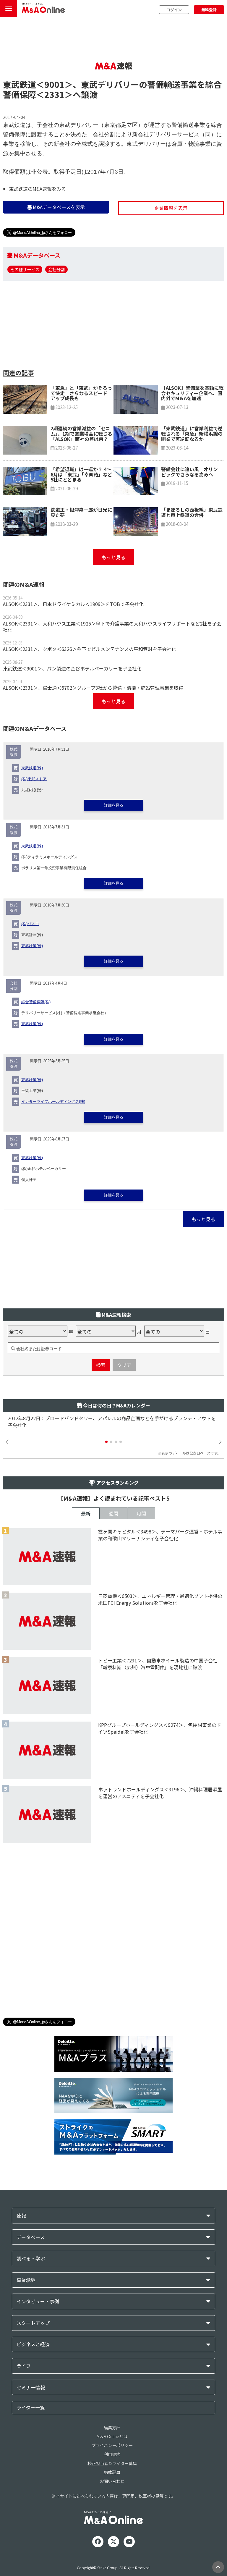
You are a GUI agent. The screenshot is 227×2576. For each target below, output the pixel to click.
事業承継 (26, 2280)
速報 (21, 2216)
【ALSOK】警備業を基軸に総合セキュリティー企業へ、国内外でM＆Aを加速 (192, 393)
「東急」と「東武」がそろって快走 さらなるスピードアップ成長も (81, 393)
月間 (141, 1513)
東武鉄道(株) (32, 768)
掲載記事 (112, 2472)
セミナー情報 (31, 2387)
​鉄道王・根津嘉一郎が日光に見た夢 (81, 512)
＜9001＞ (54, 84)
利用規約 (112, 2454)
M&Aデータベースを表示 (58, 207)
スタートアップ (33, 2323)
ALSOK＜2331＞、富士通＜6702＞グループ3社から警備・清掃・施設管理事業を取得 (93, 688)
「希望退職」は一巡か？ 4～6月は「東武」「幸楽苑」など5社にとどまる (81, 474)
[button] (106, 1442)
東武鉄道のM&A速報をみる (37, 189)
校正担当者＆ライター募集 (112, 2463)
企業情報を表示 (171, 208)
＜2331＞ (54, 94)
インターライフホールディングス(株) (53, 1102)
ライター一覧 (31, 2407)
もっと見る (113, 557)
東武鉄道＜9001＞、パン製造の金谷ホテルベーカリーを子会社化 (72, 668)
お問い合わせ (112, 2481)
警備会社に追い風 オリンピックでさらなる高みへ (189, 472)
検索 (101, 1365)
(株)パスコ (30, 924)
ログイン (174, 10)
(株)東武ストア (34, 779)
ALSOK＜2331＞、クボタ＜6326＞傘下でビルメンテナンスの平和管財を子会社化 (90, 649)
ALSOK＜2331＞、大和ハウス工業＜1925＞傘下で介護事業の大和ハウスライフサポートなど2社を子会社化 (112, 627)
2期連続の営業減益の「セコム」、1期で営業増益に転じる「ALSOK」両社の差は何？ (81, 433)
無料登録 (209, 10)
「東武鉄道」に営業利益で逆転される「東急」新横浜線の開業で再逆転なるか (192, 433)
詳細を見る (114, 805)
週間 (113, 1513)
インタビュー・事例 (38, 2301)
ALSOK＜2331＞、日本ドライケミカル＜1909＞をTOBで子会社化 (73, 604)
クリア (124, 1365)
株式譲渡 (14, 752)
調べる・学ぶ (31, 2259)
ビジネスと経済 (33, 2344)
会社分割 (56, 269)
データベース (31, 2237)
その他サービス (25, 269)
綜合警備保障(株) (36, 1002)
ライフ (24, 2366)
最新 (86, 1513)
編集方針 (112, 2428)
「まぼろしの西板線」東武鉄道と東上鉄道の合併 (192, 512)
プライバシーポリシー (112, 2445)
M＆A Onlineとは (112, 2436)
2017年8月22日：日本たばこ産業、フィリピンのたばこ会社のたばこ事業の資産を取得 (100, 1418)
